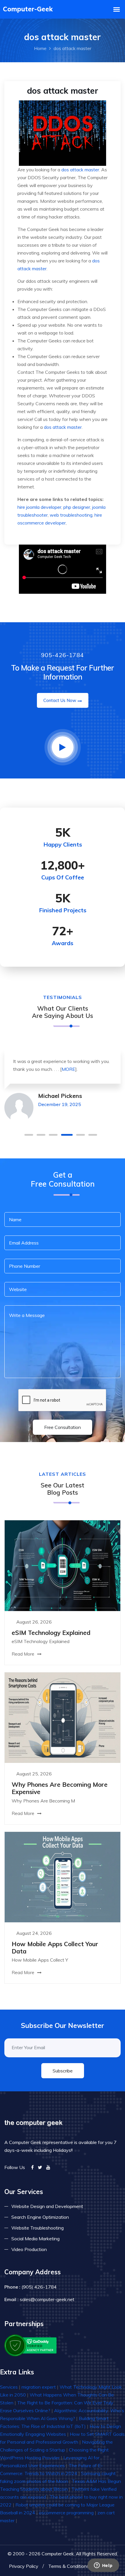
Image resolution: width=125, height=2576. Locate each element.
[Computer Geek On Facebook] (32, 2167)
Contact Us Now (60, 700)
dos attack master (80, 170)
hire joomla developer (39, 507)
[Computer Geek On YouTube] (48, 2167)
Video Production (29, 2249)
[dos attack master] (63, 132)
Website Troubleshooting (37, 2228)
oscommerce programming (66, 2513)
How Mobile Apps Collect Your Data (55, 1947)
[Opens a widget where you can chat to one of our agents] (103, 2566)
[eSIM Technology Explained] (63, 1565)
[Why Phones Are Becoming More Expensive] (63, 1717)
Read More (24, 1654)
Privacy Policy (24, 2566)
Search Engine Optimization (40, 2217)
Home (40, 48)
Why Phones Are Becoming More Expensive (60, 1788)
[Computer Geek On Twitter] (40, 2167)
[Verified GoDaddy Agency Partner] (31, 2345)
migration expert (39, 2387)
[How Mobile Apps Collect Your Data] (63, 1876)
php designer (77, 507)
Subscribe (63, 2071)
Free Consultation (63, 1427)
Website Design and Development (47, 2206)
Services (9, 2387)
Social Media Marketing (35, 2239)
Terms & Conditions (69, 2566)
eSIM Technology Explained (51, 1633)
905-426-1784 (63, 655)
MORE (68, 1069)
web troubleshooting (71, 515)
